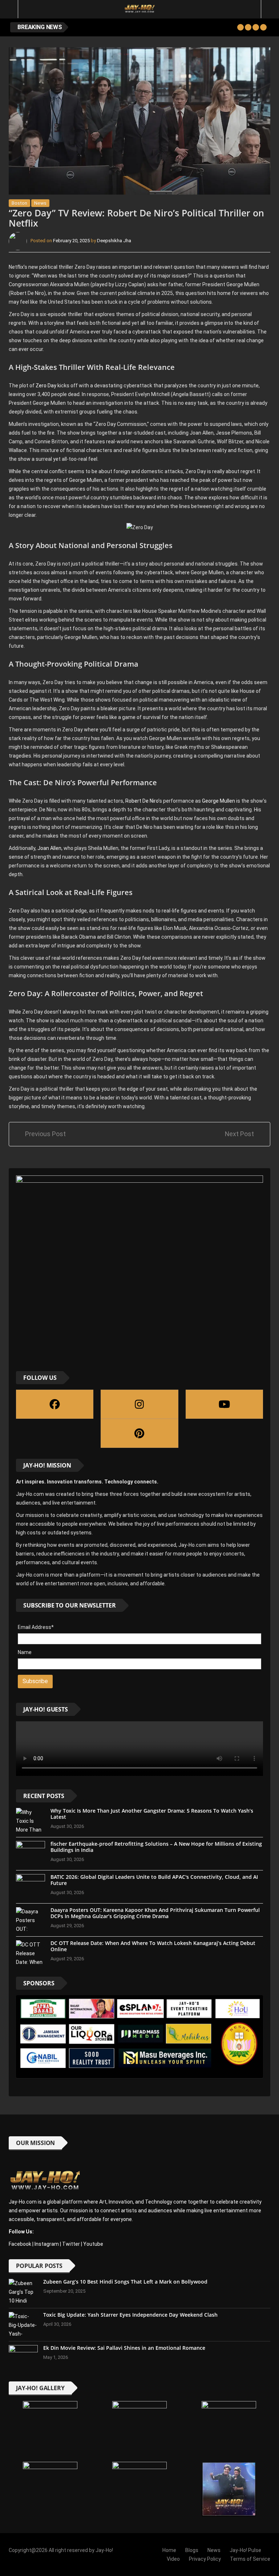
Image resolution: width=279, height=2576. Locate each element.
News (40, 203)
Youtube (93, 2244)
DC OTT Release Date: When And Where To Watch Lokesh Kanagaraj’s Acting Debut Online (153, 1946)
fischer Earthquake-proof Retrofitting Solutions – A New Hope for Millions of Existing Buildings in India (156, 1847)
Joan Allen (49, 848)
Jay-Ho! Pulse (245, 2550)
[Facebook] (55, 1404)
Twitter (71, 2244)
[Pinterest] (139, 1433)
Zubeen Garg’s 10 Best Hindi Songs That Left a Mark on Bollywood (125, 2282)
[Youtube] (224, 1404)
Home (169, 2550)
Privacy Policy (205, 2559)
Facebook (20, 2244)
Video (173, 2559)
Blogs (192, 2550)
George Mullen (219, 801)
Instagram (47, 2244)
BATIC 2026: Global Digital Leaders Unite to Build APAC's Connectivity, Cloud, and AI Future (154, 1880)
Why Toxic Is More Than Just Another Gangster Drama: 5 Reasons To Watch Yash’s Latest (152, 1814)
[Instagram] (139, 1404)
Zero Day (46, 386)
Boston (19, 203)
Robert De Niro (141, 801)
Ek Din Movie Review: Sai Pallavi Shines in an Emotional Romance (124, 2348)
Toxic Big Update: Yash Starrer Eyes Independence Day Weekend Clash (130, 2315)
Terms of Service (250, 2559)
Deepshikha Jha (114, 241)
